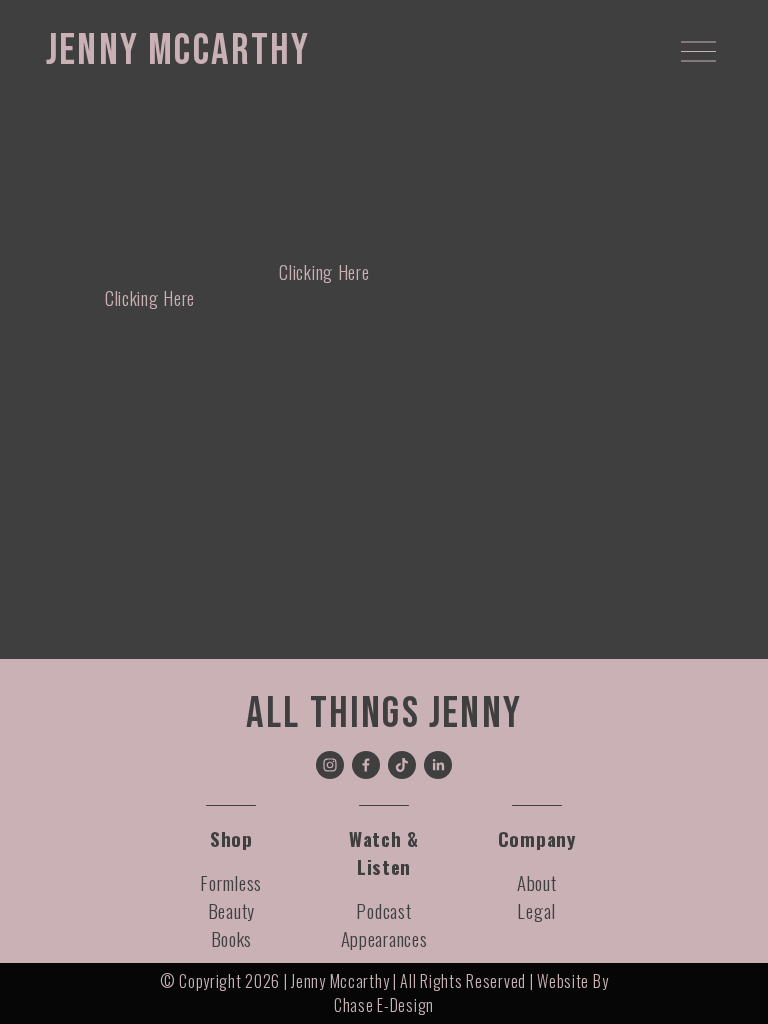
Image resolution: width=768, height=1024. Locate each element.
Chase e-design (384, 1005)
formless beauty (231, 896)
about (537, 882)
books (232, 938)
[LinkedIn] (438, 765)
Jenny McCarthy (178, 51)
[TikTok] (402, 765)
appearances (384, 938)
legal (536, 910)
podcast (383, 910)
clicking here (324, 272)
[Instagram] (330, 765)
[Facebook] (366, 765)
